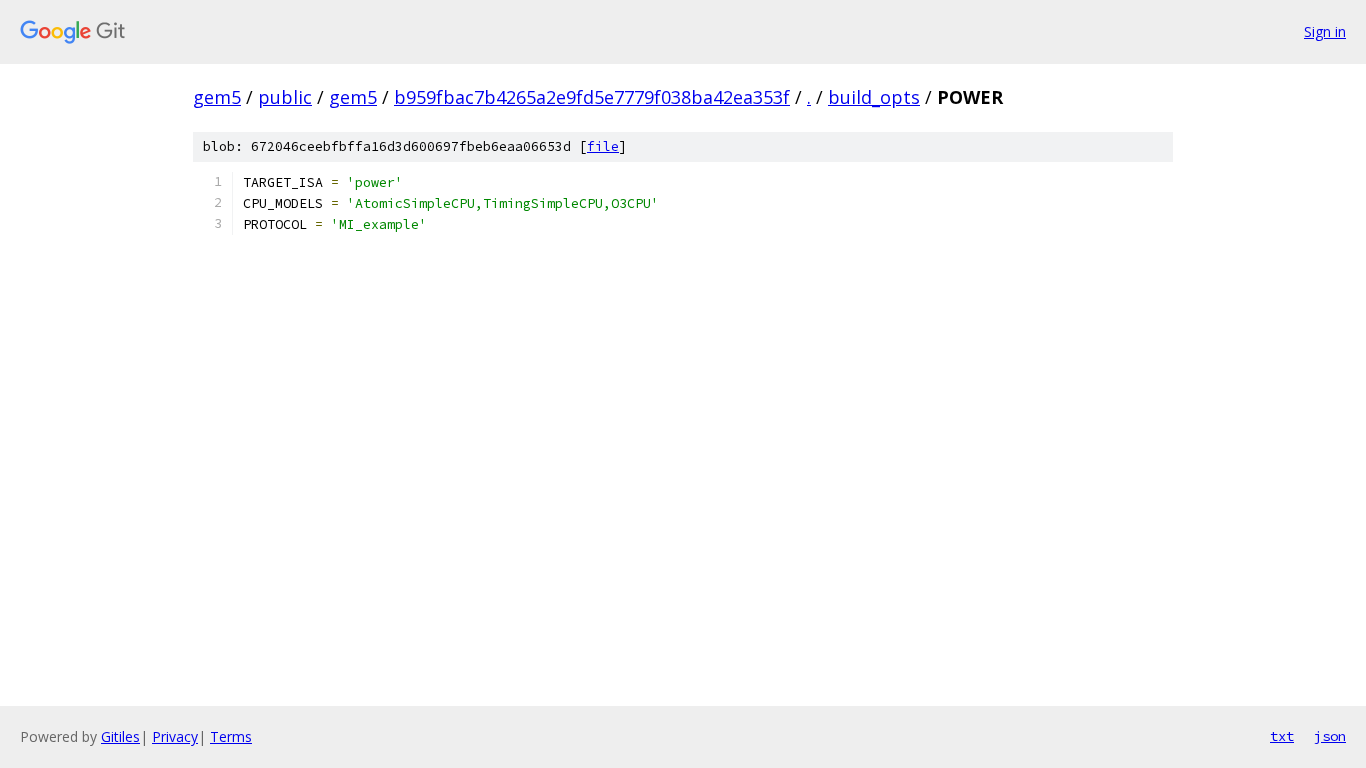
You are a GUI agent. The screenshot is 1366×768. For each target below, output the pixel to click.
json (1330, 736)
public (285, 97)
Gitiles (120, 736)
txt (1282, 736)
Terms (231, 736)
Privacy (175, 736)
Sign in (1325, 31)
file (603, 146)
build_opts (874, 97)
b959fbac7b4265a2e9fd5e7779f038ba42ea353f (592, 97)
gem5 (217, 97)
